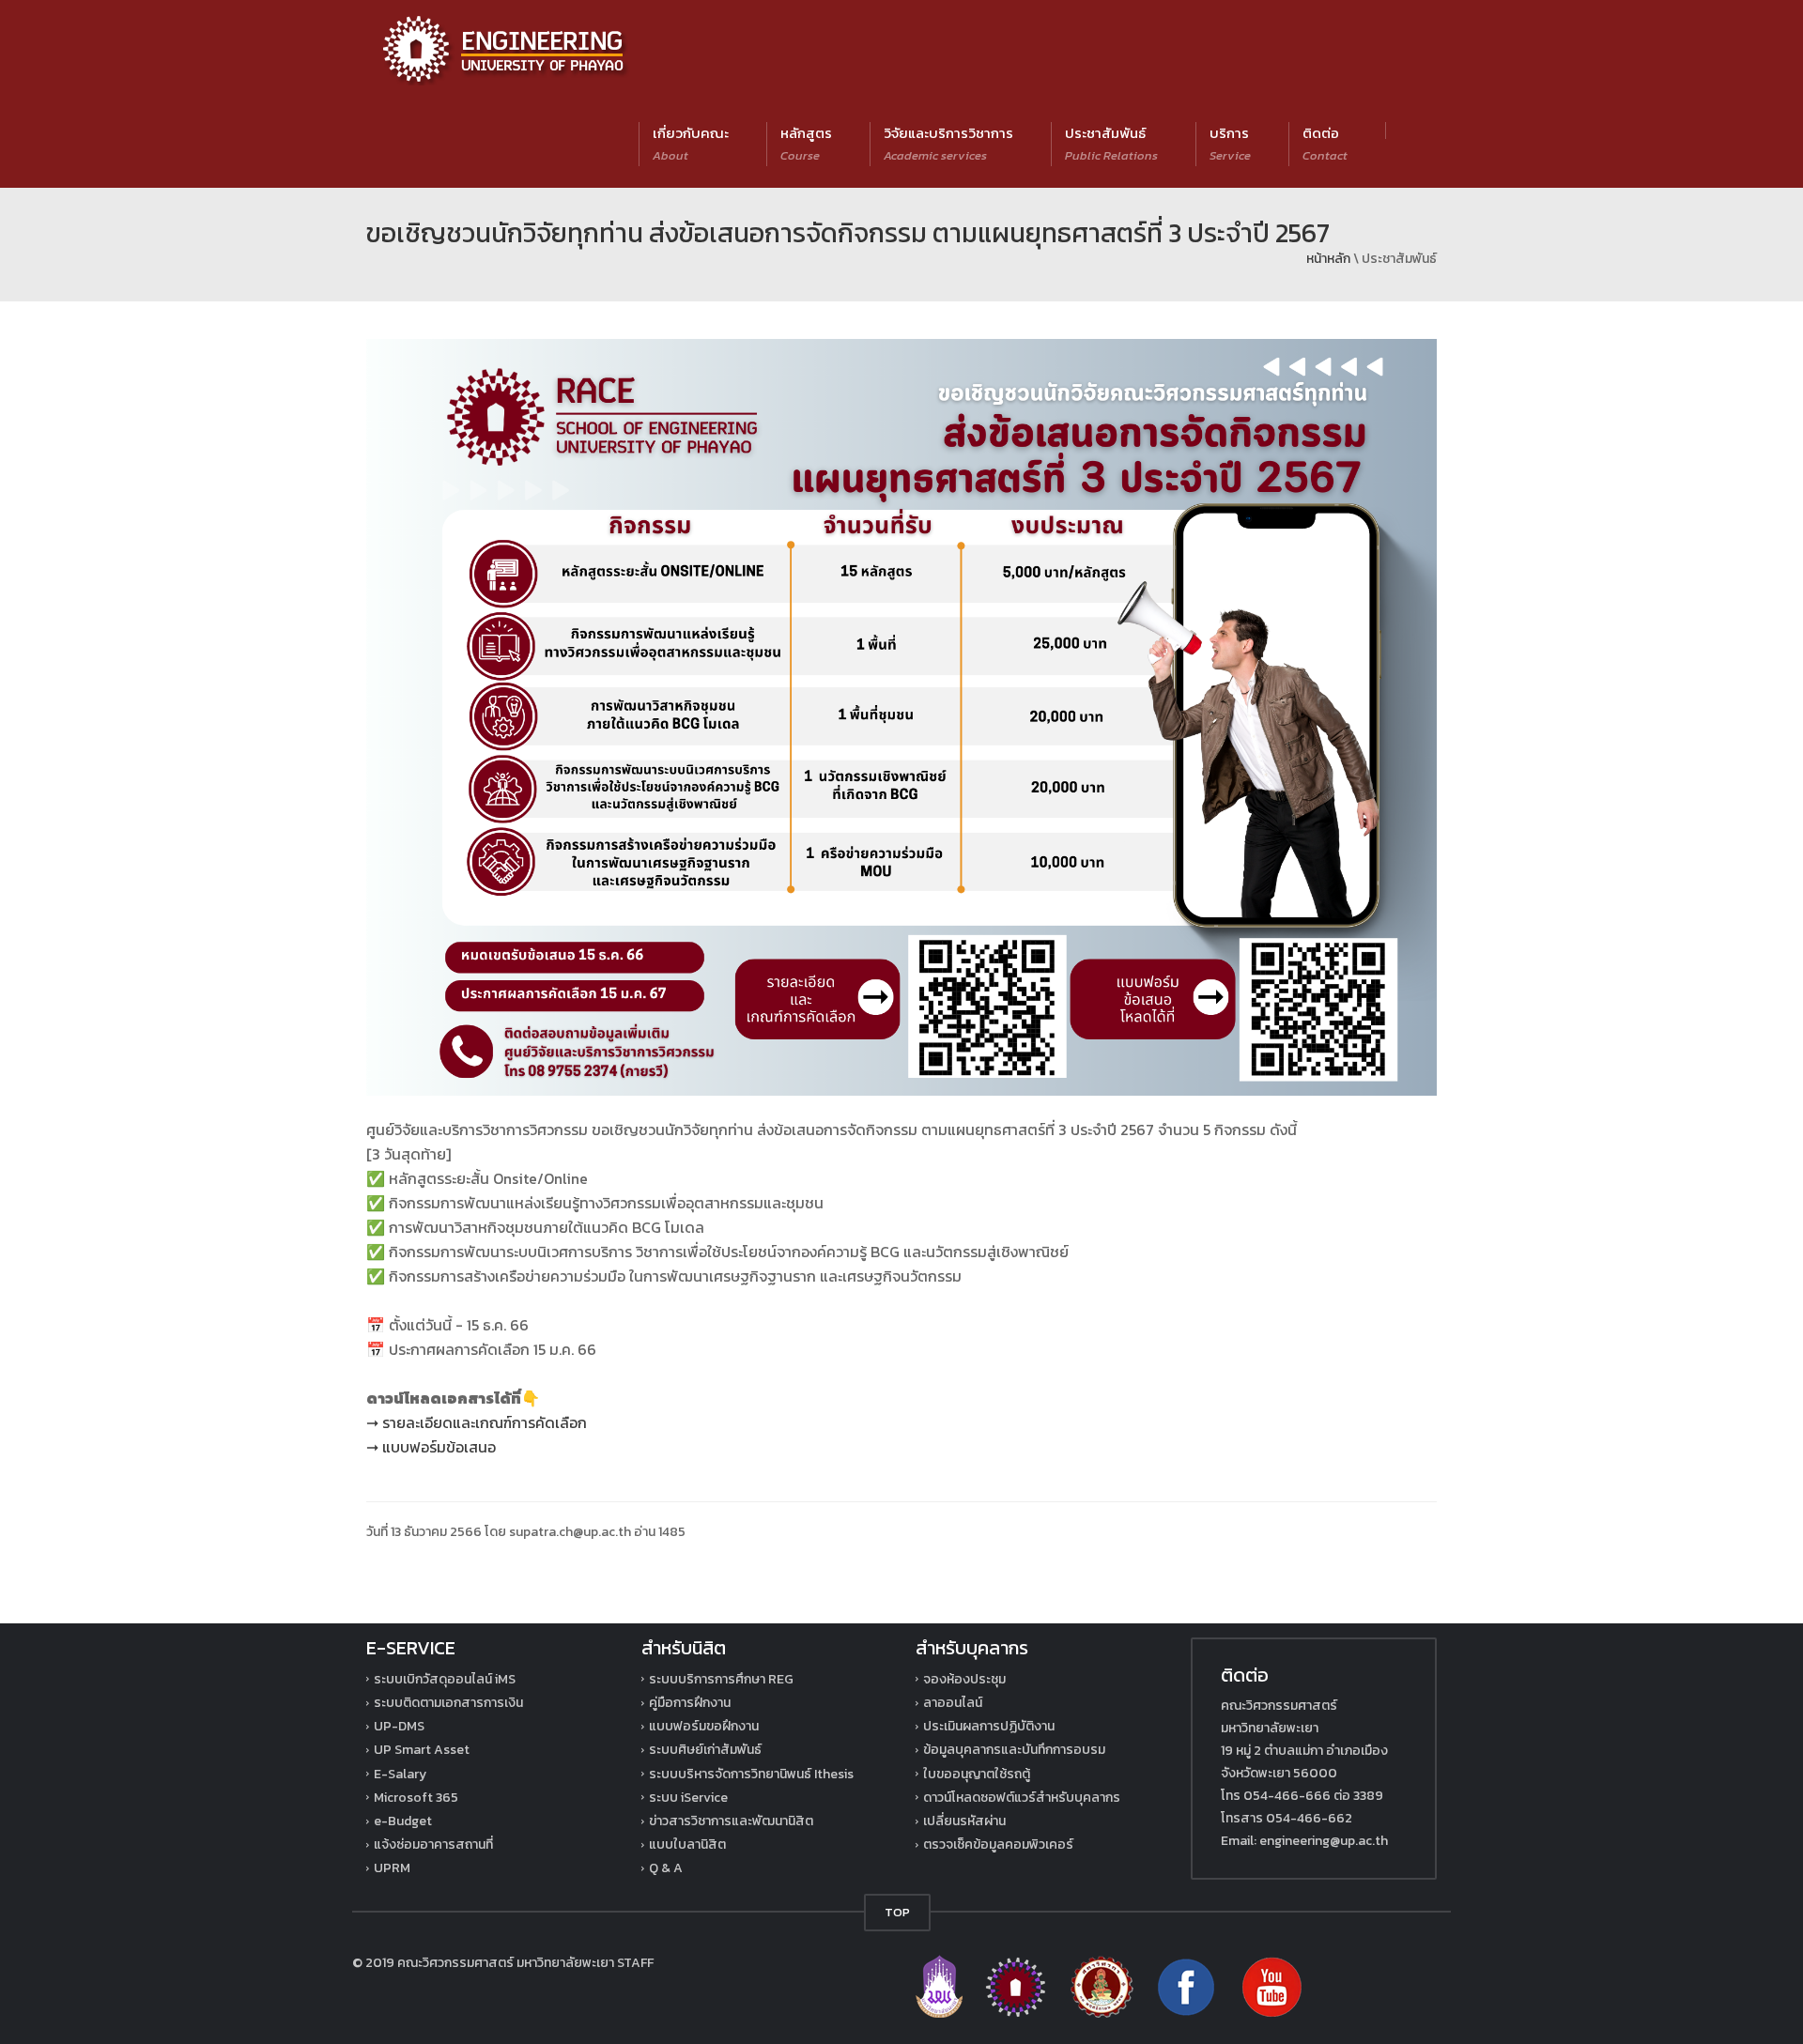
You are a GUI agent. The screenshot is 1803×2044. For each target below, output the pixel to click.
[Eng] (1017, 1985)
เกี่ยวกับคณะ (691, 143)
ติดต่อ (1325, 143)
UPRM (392, 1868)
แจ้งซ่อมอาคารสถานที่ (433, 1844)
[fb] (1187, 1985)
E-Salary (400, 1774)
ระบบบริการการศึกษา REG (721, 1679)
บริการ (1230, 143)
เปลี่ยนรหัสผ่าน (964, 1821)
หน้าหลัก (1328, 259)
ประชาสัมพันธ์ (1111, 143)
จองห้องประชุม (964, 1679)
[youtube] (1271, 1985)
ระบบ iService (688, 1798)
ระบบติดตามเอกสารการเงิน (448, 1703)
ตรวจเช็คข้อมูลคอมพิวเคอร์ (998, 1844)
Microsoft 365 (416, 1798)
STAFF (635, 1963)
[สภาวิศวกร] (1102, 1985)
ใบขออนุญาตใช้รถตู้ (977, 1774)
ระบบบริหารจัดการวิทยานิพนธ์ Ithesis (751, 1774)
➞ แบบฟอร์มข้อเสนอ (431, 1447)
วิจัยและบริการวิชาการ (948, 143)
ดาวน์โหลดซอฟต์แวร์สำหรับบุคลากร (1022, 1798)
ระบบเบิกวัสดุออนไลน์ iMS (445, 1679)
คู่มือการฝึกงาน (690, 1703)
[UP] (940, 1985)
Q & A (666, 1868)
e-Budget (403, 1821)
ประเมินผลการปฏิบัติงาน (989, 1726)
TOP (897, 1912)
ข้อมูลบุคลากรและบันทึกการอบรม (1014, 1750)
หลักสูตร (806, 143)
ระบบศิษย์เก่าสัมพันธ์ (705, 1750)
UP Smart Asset (422, 1750)
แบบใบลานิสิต (687, 1844)
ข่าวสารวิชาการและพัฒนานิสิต (731, 1821)
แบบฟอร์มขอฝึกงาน (704, 1726)
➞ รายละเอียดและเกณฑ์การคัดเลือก (477, 1422)
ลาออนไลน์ (953, 1703)
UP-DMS (399, 1726)
